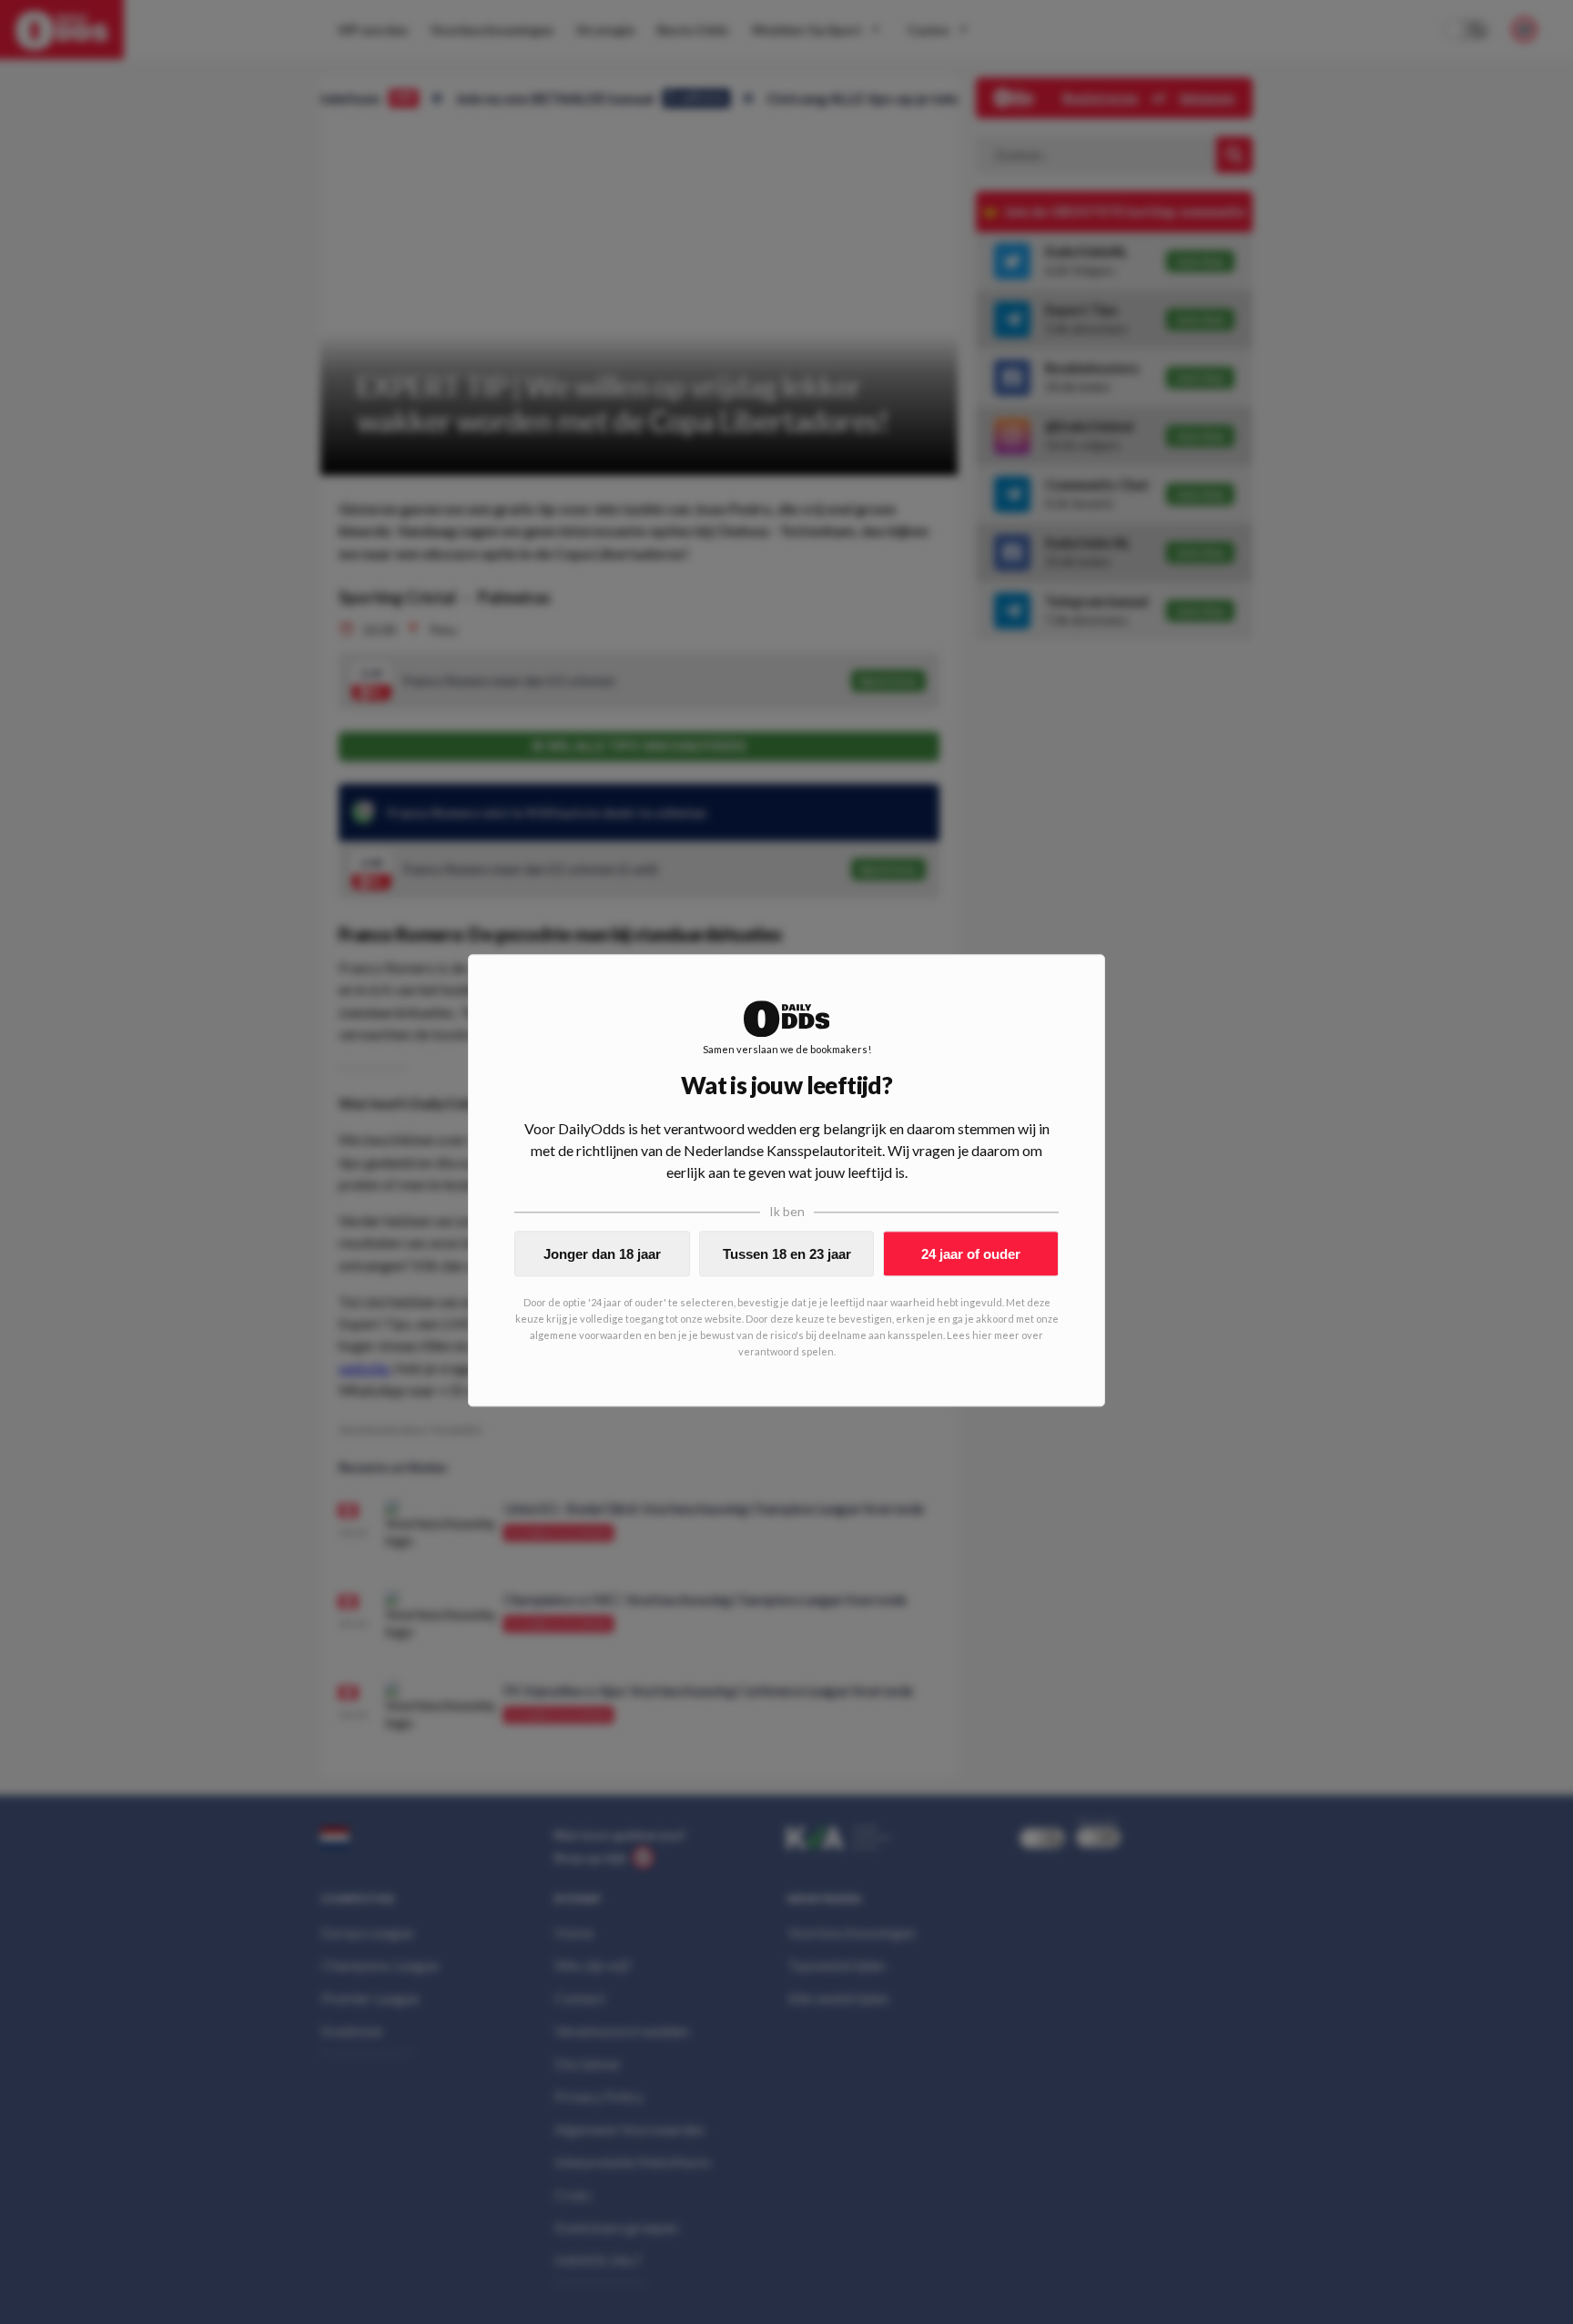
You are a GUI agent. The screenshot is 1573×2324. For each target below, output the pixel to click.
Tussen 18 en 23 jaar (787, 1254)
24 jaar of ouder (971, 1254)
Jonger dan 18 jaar (602, 1254)
